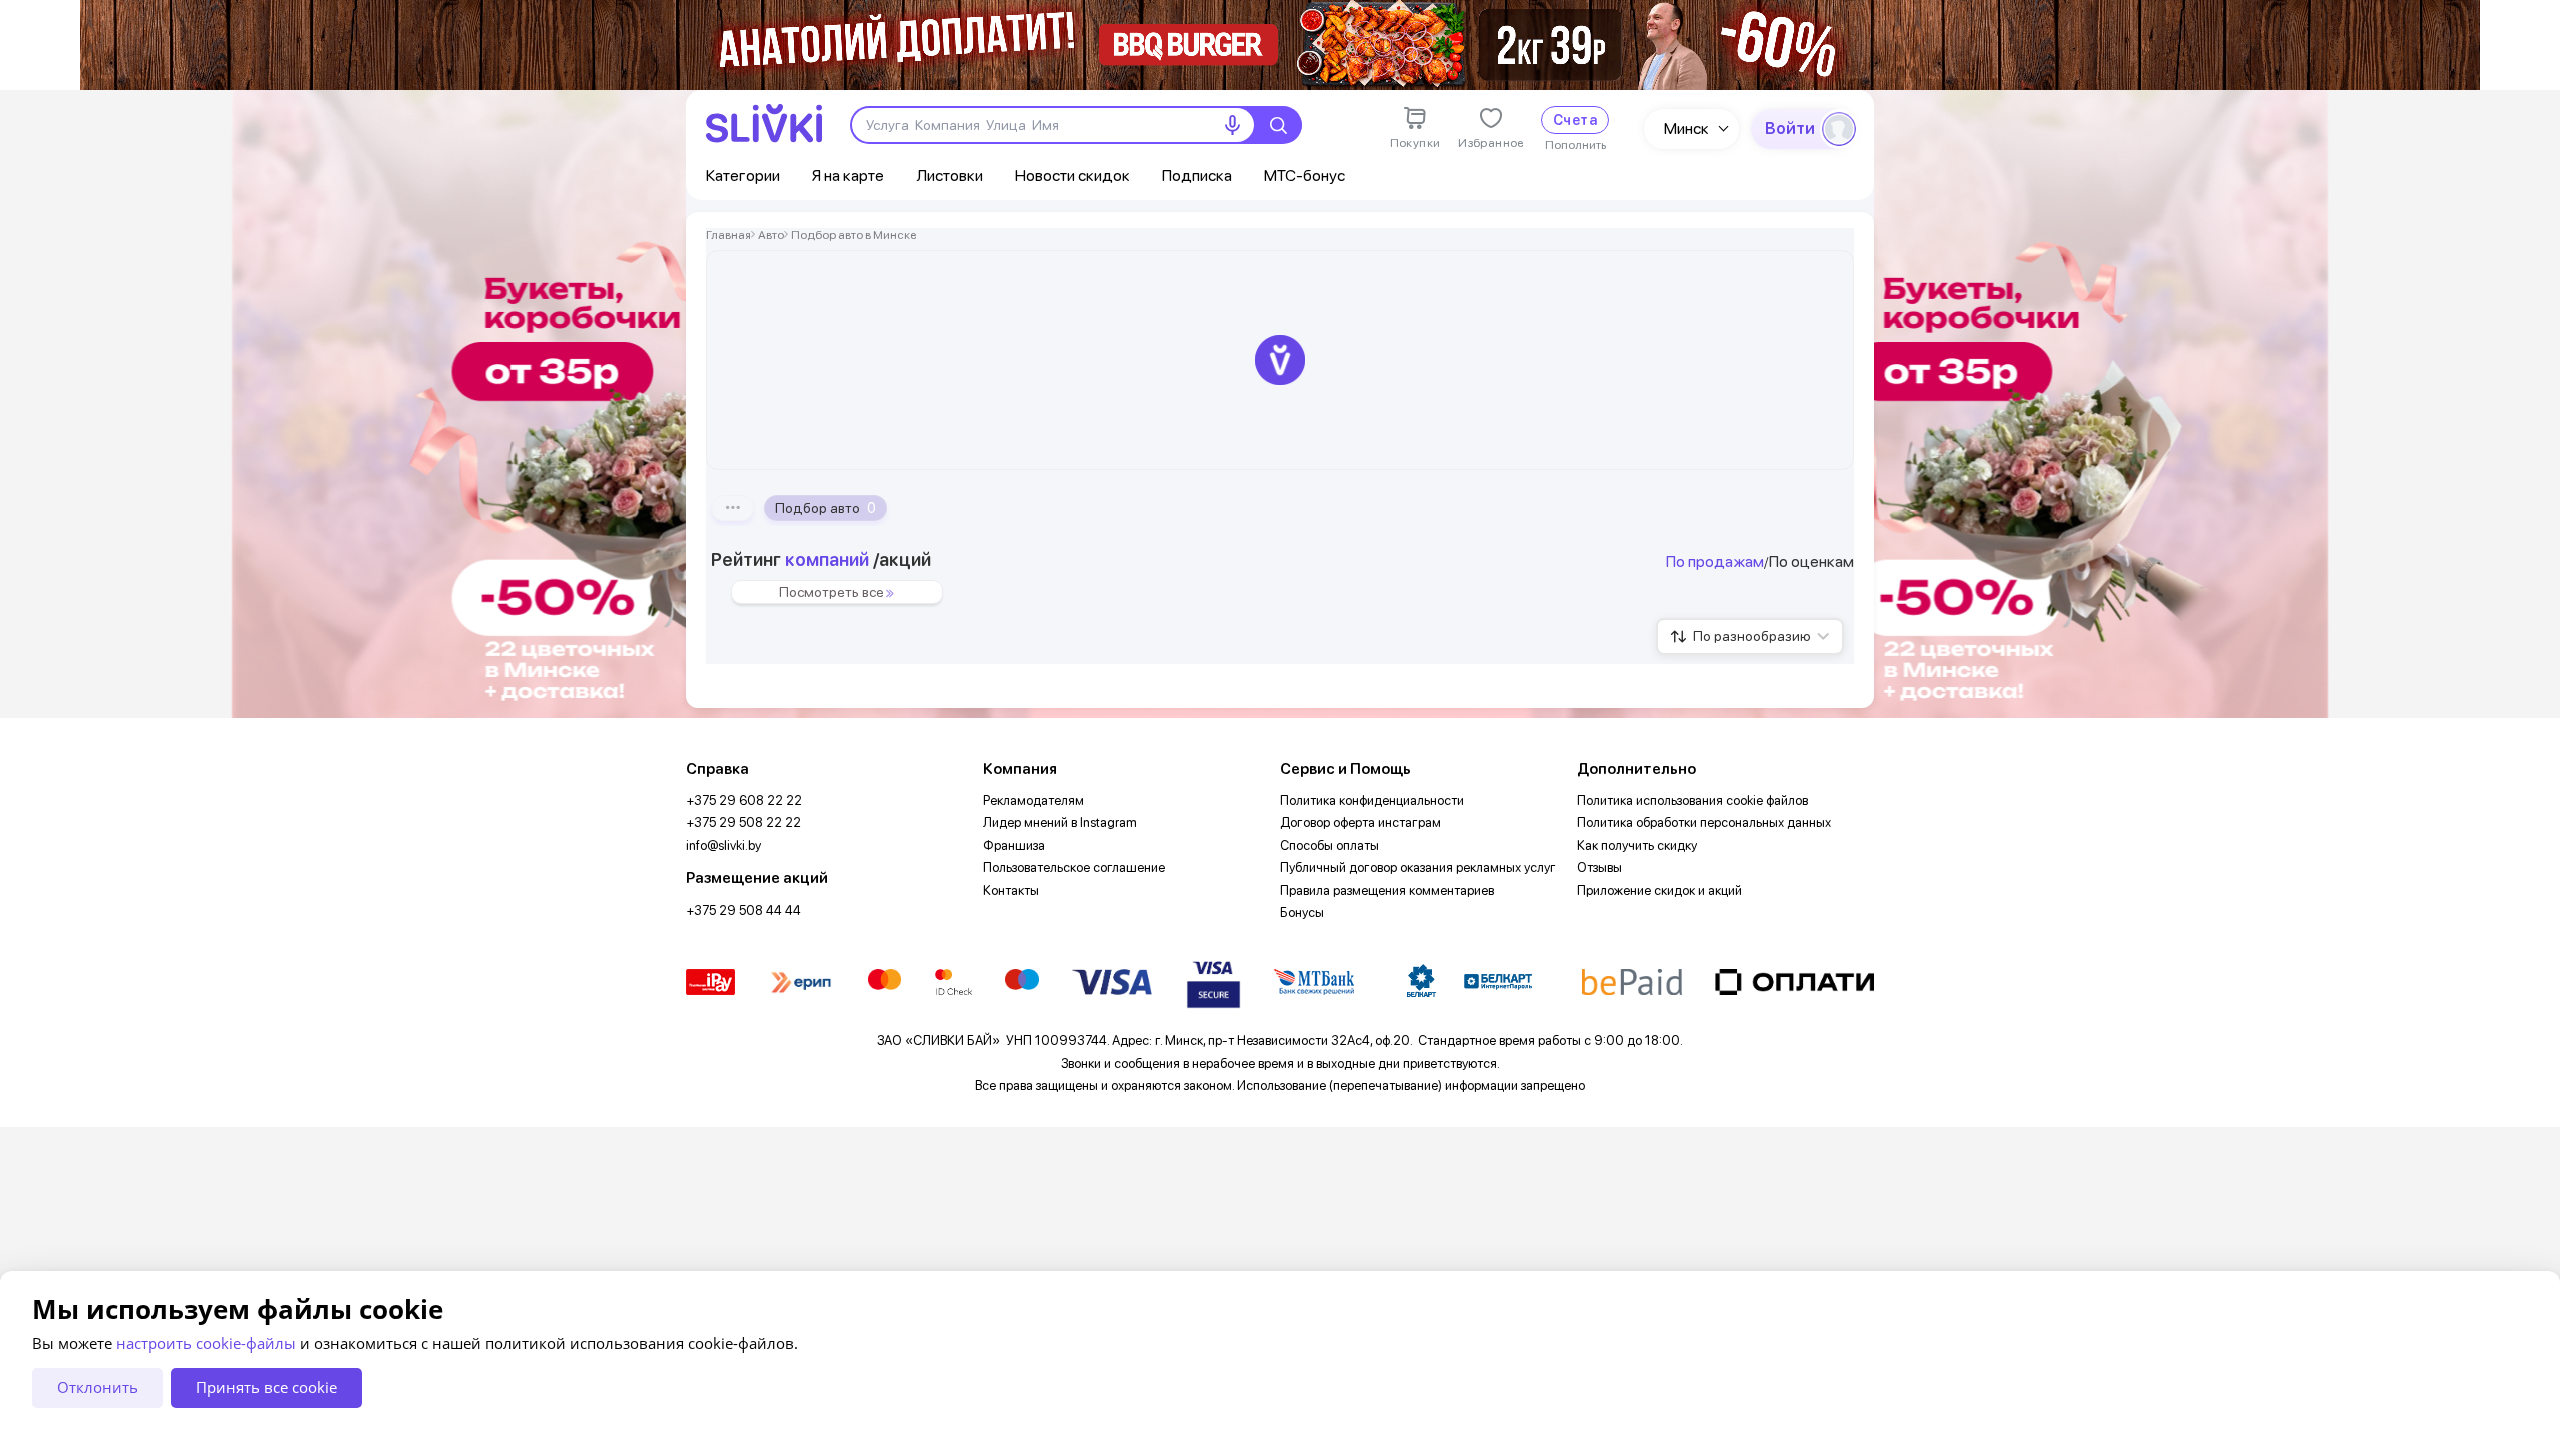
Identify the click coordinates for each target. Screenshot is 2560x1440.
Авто (771, 235)
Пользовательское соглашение (1074, 867)
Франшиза (1014, 845)
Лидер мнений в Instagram (1060, 822)
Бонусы (1302, 912)
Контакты (1011, 890)
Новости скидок (1072, 175)
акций (905, 559)
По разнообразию (1752, 636)
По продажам (1715, 561)
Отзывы (1599, 867)
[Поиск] (1278, 125)
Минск (1686, 128)
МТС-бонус (1304, 175)
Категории (743, 175)
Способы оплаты (1329, 845)
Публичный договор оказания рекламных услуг (1418, 867)
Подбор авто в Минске (853, 235)
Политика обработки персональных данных (1704, 822)
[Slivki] (764, 123)
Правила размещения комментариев (1387, 890)
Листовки (949, 175)
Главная (728, 235)
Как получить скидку (1637, 845)
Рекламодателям (1033, 800)
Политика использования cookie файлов (1692, 800)
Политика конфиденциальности (1372, 800)
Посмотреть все (831, 592)
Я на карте (848, 175)
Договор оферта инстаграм (1360, 822)
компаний (827, 559)
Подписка (1197, 175)
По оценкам (1811, 561)
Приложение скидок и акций (1659, 890)
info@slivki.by (723, 845)
